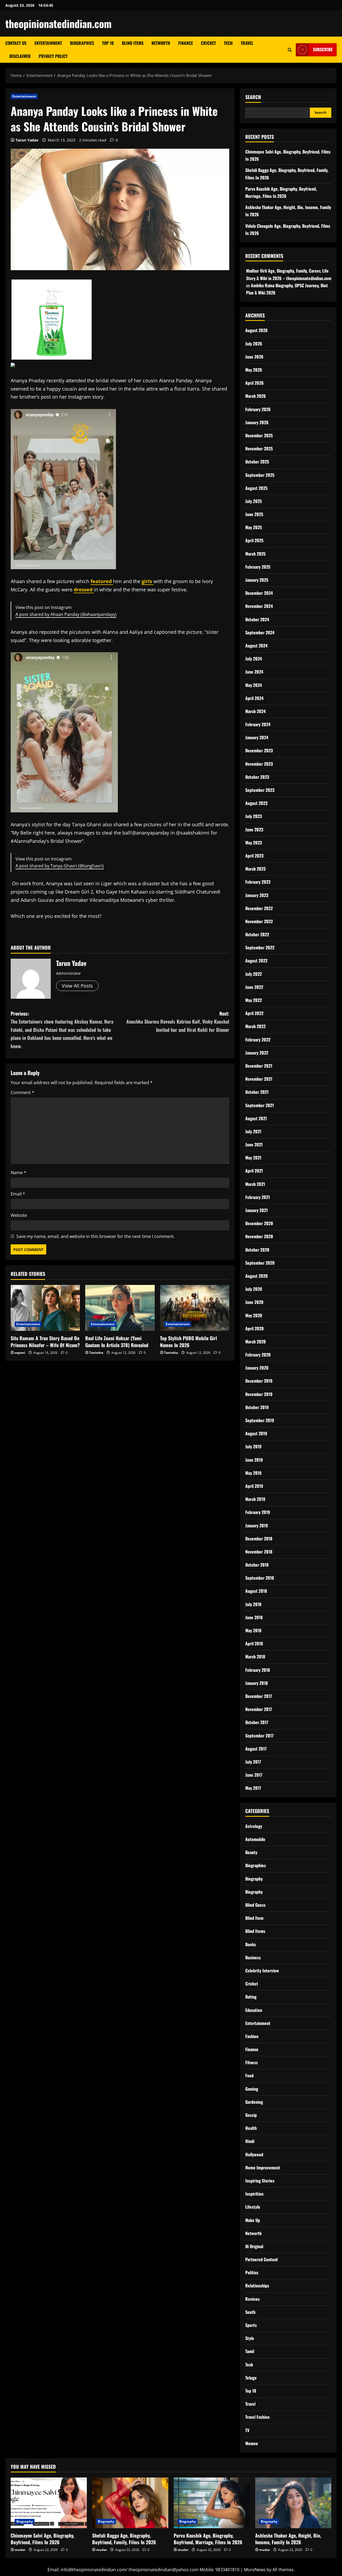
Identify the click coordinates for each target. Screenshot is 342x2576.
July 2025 (254, 501)
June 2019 (254, 1460)
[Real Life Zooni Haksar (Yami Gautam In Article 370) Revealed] (120, 1308)
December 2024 (259, 593)
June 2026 (254, 357)
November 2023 (259, 764)
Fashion (252, 2036)
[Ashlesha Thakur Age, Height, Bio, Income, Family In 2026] (293, 2503)
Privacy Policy (53, 56)
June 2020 (254, 1302)
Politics (252, 2272)
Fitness (252, 2062)
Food (249, 2075)
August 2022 (256, 961)
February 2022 (258, 1040)
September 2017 (259, 1736)
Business (253, 1957)
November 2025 (259, 449)
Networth (161, 43)
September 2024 (260, 632)
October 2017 (257, 1722)
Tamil (250, 2351)
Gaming (252, 2089)
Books (251, 1944)
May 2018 (253, 1630)
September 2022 (260, 947)
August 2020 (256, 1276)
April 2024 (254, 698)
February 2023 (258, 882)
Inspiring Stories (260, 2181)
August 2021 (256, 1118)
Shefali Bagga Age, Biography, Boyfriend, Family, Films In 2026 (124, 2539)
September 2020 (260, 1263)
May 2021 (253, 1158)
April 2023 (254, 856)
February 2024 (258, 724)
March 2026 (256, 396)
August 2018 (256, 1591)
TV (247, 2430)
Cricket (208, 43)
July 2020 (254, 1289)
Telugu (251, 2378)
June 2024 (254, 672)
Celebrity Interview (262, 1971)
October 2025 (257, 462)
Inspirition (254, 2194)
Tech (228, 43)
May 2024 (254, 685)
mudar (20, 2550)
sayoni (20, 1353)
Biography (254, 1879)
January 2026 (257, 422)
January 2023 (257, 895)
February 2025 (258, 567)
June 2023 (254, 829)
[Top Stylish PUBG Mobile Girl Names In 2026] (195, 1308)
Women (252, 2443)
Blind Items (133, 43)
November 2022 (259, 921)
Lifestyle (253, 2207)
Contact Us (16, 43)
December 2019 (259, 1381)
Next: (178, 1022)
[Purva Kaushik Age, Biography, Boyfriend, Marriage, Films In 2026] (212, 2503)
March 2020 (256, 1342)
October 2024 (257, 619)
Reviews (252, 2299)
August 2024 (256, 646)
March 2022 (255, 1026)
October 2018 (257, 1565)
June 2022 (254, 987)
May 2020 (254, 1315)
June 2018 (254, 1617)
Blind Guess (255, 1905)
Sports (251, 2325)
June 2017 (254, 1775)
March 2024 (255, 711)
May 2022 (254, 1000)
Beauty (251, 1852)
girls (147, 581)
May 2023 (254, 843)
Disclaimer (20, 56)
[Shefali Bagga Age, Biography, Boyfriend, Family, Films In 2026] (130, 2503)
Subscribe (323, 49)
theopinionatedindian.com (59, 23)
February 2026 (258, 409)
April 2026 (254, 383)
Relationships (257, 2286)
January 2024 (257, 737)
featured (102, 581)
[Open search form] (290, 50)
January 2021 (256, 1210)
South (250, 2312)
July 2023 (254, 816)
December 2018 (259, 1539)
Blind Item (254, 1918)
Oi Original (254, 2246)
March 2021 (255, 1184)
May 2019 (253, 1473)
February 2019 (258, 1512)
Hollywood (254, 2154)
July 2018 (253, 1604)
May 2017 (253, 1788)
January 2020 (257, 1368)
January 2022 (257, 1053)
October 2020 (257, 1250)
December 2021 (259, 1066)
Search (253, 97)
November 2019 (259, 1394)
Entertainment (48, 43)
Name (18, 1173)
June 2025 (254, 514)
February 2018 (258, 1670)
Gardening (254, 2102)
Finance (186, 43)
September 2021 (260, 1105)
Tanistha (96, 1353)
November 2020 (259, 1236)
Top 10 (108, 43)
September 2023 (260, 790)
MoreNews (255, 2570)
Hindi (250, 2141)
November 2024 (259, 606)
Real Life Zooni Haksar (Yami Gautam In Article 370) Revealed (117, 1341)
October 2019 (257, 1407)
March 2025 (255, 554)
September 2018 (260, 1578)
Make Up (253, 2220)
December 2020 (259, 1223)
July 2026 (254, 344)
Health (251, 2128)
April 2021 (254, 1171)
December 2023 (259, 750)
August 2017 (256, 1749)
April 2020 (254, 1328)
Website (19, 1215)
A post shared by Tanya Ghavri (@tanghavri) (60, 866)
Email (18, 1194)
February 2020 (258, 1355)
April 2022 (254, 1013)
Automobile (255, 1839)
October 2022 (257, 934)
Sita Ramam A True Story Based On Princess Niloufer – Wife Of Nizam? (45, 1341)
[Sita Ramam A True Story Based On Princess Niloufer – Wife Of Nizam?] (45, 1308)
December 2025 (259, 435)
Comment (22, 1092)
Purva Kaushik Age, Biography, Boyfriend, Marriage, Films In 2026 (208, 2539)
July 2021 (253, 1131)
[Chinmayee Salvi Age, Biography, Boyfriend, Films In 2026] (49, 2503)
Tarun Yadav (27, 140)
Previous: (62, 1030)
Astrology (254, 1826)
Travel (247, 43)
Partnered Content (262, 2259)
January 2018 (256, 1683)
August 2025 (256, 488)
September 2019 (260, 1420)
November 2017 (259, 1709)
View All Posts (77, 986)
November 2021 (259, 1079)
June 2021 (254, 1145)
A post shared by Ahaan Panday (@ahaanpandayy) (66, 614)
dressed (84, 589)
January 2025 (257, 580)
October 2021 (257, 1092)
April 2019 (254, 1486)
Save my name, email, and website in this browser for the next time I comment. (96, 1236)
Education (254, 2010)
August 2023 (256, 803)
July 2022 (254, 974)
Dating (251, 1997)
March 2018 (255, 1657)
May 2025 (254, 527)
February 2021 (258, 1197)
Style (250, 2338)
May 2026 (254, 370)
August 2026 (256, 330)
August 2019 (256, 1433)
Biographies (82, 43)
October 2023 (257, 777)
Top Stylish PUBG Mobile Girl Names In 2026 (189, 1341)
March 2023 (255, 869)
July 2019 (253, 1446)
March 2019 (255, 1499)
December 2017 (259, 1696)
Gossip (251, 2115)
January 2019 (257, 1525)
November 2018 (259, 1552)
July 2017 (253, 1762)
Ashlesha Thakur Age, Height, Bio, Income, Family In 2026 (288, 2539)
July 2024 (254, 659)
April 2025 (254, 540)
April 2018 (254, 1643)
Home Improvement (263, 2168)
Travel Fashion (257, 2417)
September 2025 (260, 475)
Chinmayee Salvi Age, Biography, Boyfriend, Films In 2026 (42, 2539)
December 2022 (259, 908)
